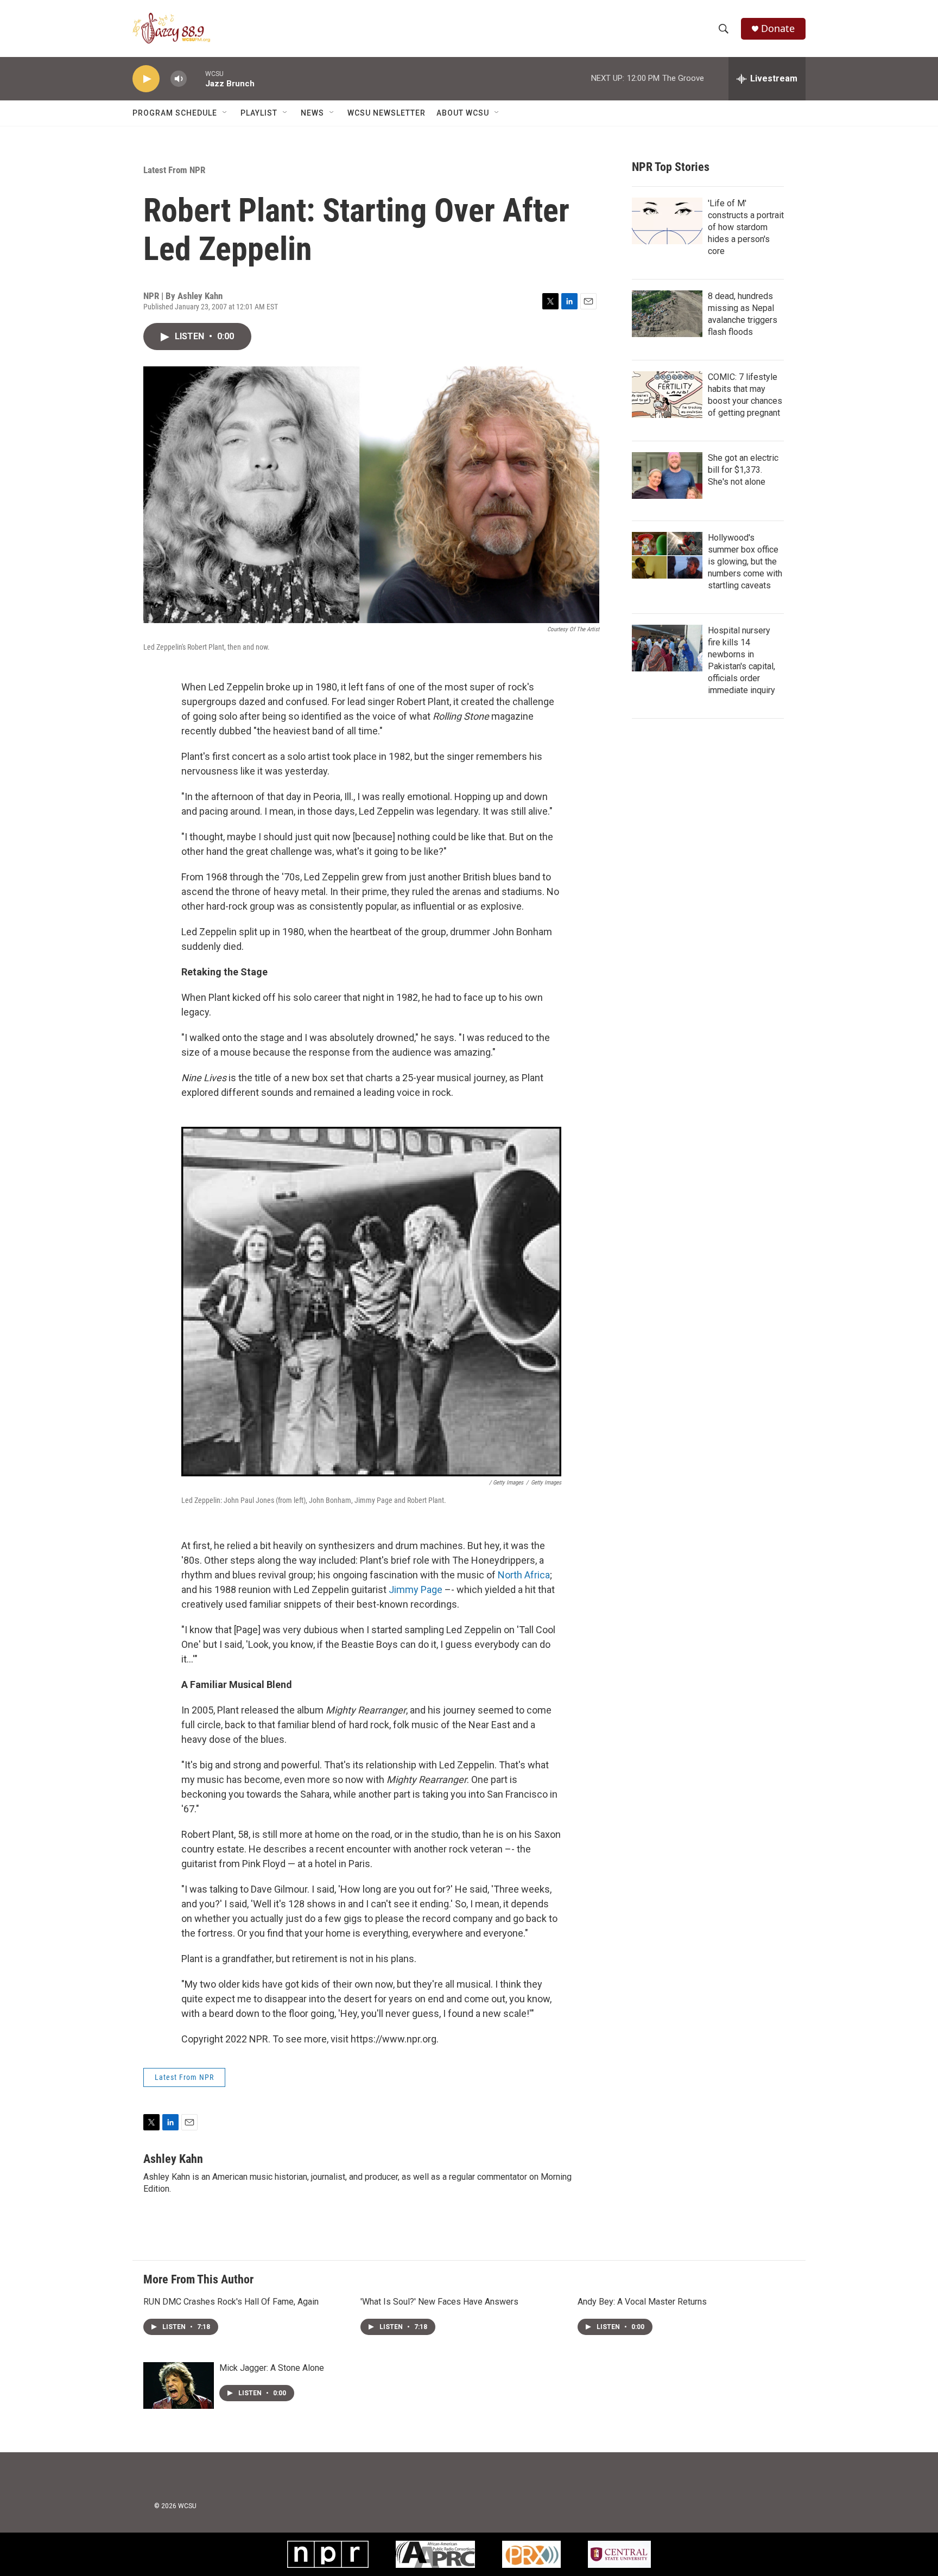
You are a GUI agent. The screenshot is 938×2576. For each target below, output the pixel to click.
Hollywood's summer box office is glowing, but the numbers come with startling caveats (745, 561)
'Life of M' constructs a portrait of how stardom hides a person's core (746, 227)
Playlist (259, 113)
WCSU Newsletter (386, 113)
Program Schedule (175, 113)
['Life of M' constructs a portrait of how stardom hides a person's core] (667, 221)
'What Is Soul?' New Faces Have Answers (439, 2302)
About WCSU (463, 113)
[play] (146, 79)
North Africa (524, 1575)
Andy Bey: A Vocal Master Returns (642, 2302)
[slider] (196, 78)
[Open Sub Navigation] (225, 113)
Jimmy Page (416, 1590)
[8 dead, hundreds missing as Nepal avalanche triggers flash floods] (667, 314)
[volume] (179, 79)
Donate (778, 28)
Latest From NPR (174, 170)
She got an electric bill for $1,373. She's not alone (743, 470)
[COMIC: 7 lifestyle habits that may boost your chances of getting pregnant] (667, 395)
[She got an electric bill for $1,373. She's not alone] (667, 475)
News (312, 113)
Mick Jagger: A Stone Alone (272, 2368)
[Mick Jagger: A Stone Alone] (179, 2385)
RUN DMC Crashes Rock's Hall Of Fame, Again (231, 2302)
